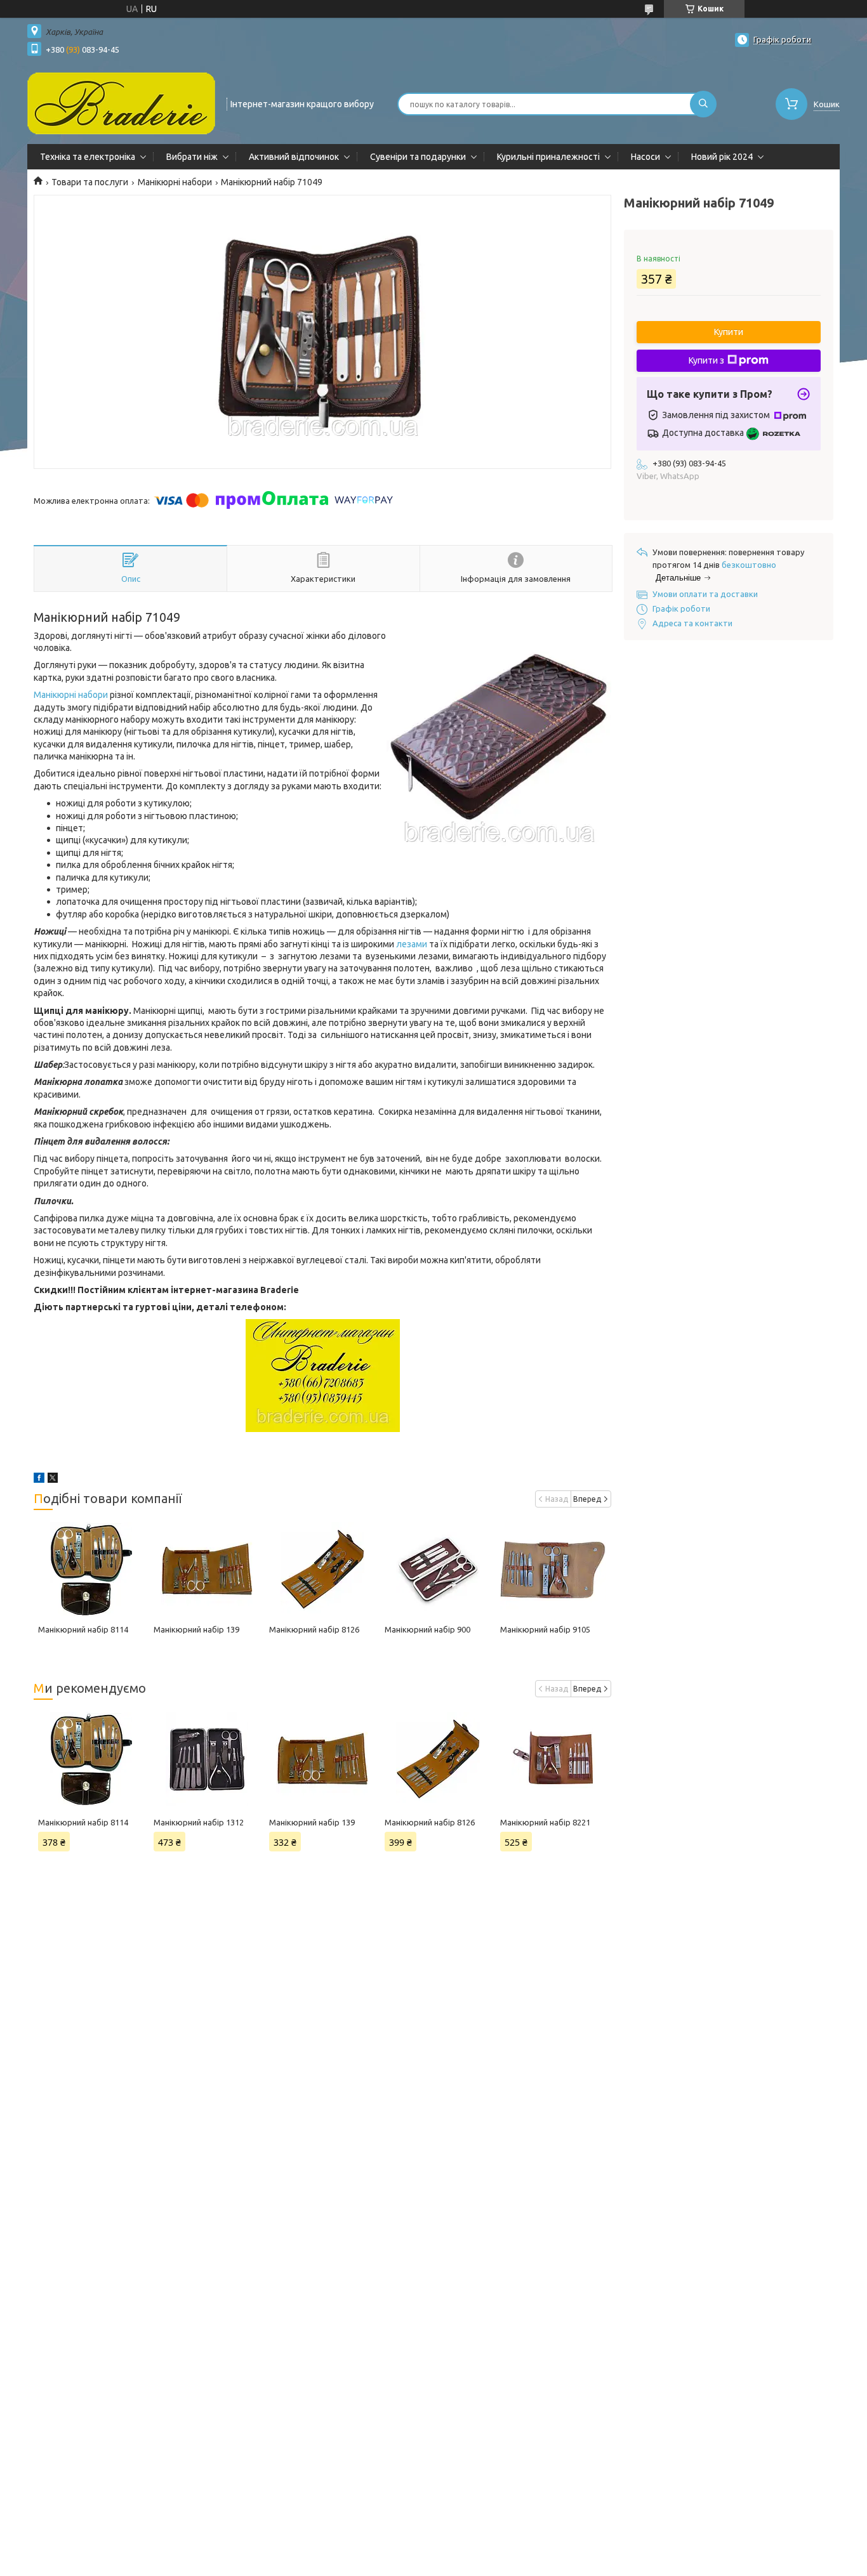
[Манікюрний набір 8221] (553, 1759)
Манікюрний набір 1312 (199, 1822)
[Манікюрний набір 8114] (91, 1570)
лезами (412, 944)
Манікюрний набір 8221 (545, 1822)
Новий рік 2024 (722, 157)
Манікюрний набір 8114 (83, 1629)
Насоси (645, 157)
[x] (53, 1480)
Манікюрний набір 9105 (545, 1629)
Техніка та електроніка (88, 157)
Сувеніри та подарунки (418, 157)
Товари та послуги (90, 182)
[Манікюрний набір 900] (438, 1570)
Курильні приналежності (548, 157)
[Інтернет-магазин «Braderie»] (121, 103)
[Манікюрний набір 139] (207, 1570)
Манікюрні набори (175, 182)
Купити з (706, 360)
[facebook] (39, 1480)
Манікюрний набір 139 (196, 1629)
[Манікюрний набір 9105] (553, 1570)
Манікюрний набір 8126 (314, 1629)
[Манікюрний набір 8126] (322, 1570)
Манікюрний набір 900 (427, 1629)
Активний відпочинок (294, 157)
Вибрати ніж (192, 157)
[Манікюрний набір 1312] (207, 1759)
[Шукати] (703, 104)
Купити (729, 332)
